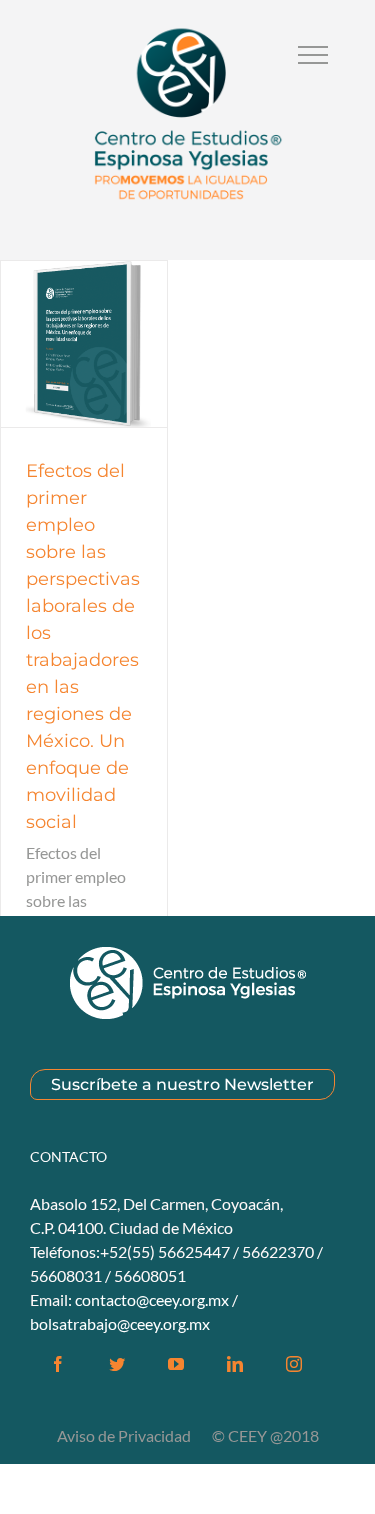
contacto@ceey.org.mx (152, 1299)
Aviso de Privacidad (125, 1435)
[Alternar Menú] (313, 55)
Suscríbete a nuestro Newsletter (182, 1084)
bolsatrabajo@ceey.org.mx (120, 1323)
